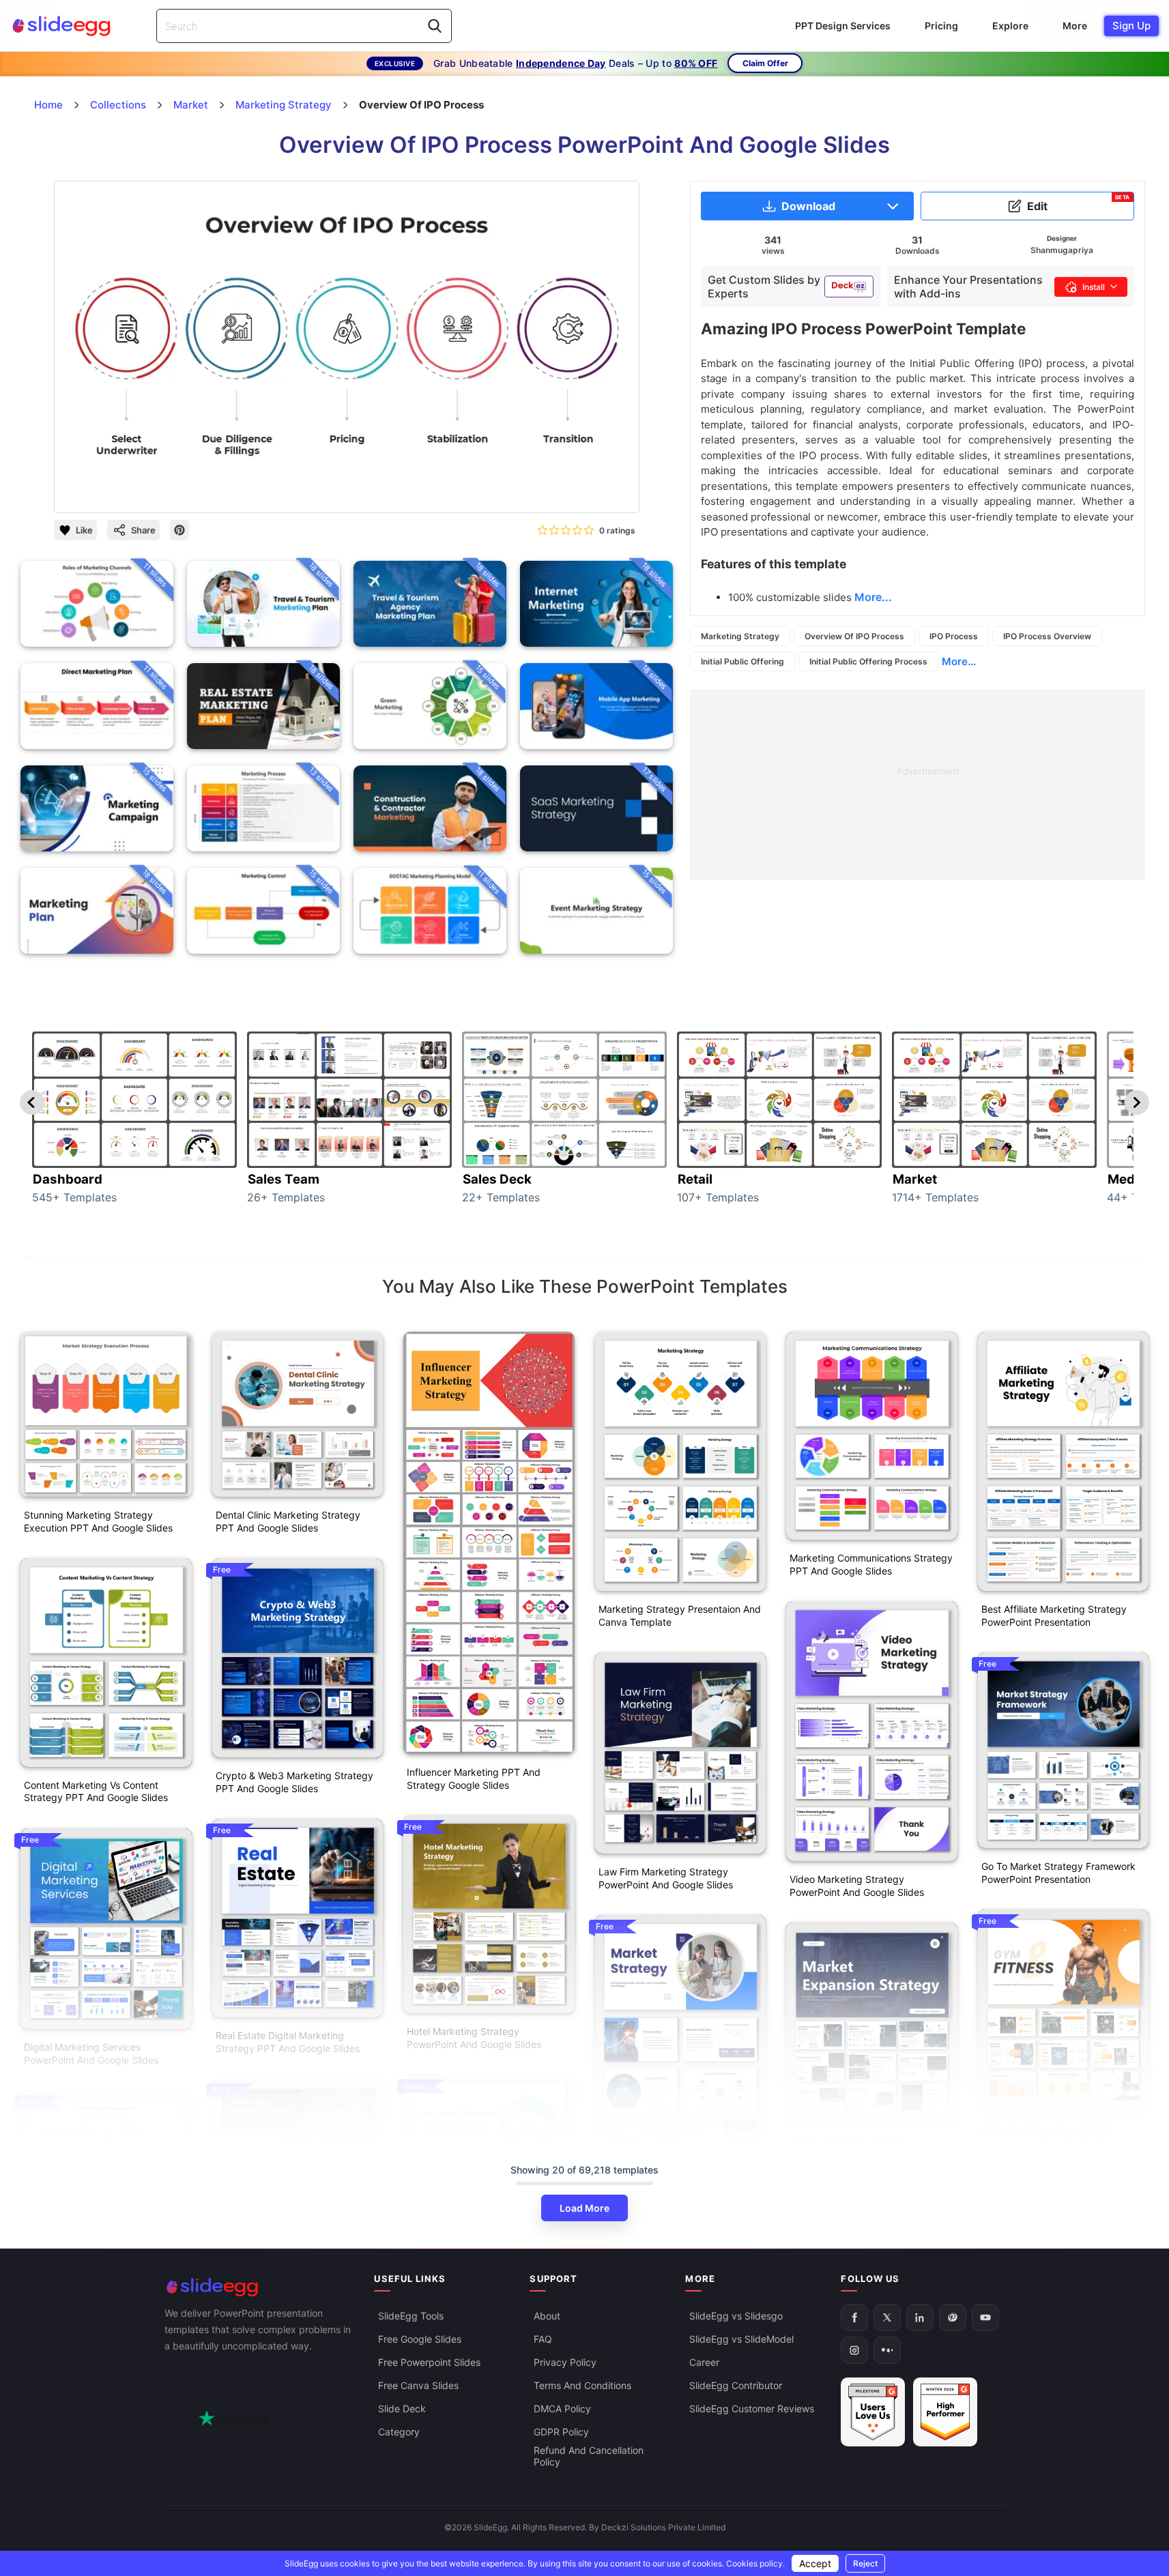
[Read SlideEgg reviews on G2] (873, 2413)
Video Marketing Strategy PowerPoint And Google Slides (857, 1886)
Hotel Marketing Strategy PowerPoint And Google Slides (474, 2038)
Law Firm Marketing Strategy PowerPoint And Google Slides (666, 1878)
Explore (1010, 26)
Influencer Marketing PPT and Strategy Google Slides (474, 1779)
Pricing (941, 26)
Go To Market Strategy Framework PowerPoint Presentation (1058, 1873)
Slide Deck (402, 2409)
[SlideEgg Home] (260, 2287)
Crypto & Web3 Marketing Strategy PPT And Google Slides (294, 1782)
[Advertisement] (918, 785)
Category (399, 2432)
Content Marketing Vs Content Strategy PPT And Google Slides (96, 1791)
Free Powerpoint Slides (429, 2363)
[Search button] (435, 26)
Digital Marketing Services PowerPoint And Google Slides (91, 2053)
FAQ (543, 2340)
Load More (584, 2208)
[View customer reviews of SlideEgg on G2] (945, 2413)
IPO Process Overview (1047, 636)
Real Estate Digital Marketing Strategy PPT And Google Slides (288, 2042)
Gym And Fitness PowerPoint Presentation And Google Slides (1051, 2135)
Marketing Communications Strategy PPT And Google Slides (871, 1564)
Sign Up (1131, 26)
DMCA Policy (562, 2409)
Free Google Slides (420, 2340)
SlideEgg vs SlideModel (741, 2340)
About (547, 2316)
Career (704, 2363)
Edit (1079, 203)
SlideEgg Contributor (736, 2386)
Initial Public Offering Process (868, 661)
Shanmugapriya (1062, 250)
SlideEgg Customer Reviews (752, 2409)
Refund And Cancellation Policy (589, 2457)
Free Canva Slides (418, 2386)
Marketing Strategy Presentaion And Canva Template (680, 1615)
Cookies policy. (755, 2563)
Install (1094, 287)
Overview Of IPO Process (854, 636)
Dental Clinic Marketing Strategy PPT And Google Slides (288, 1521)
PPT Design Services (843, 26)
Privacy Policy (565, 2363)
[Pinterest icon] (179, 530)
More (1075, 26)
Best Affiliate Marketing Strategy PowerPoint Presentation (1054, 1615)
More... (959, 661)
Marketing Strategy (740, 636)
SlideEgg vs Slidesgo (736, 2316)
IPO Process (954, 636)
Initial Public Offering (742, 661)
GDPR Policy (561, 2432)
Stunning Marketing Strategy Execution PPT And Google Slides (98, 1521)
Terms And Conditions (582, 2386)
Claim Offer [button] (765, 63)
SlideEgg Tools (411, 2316)
